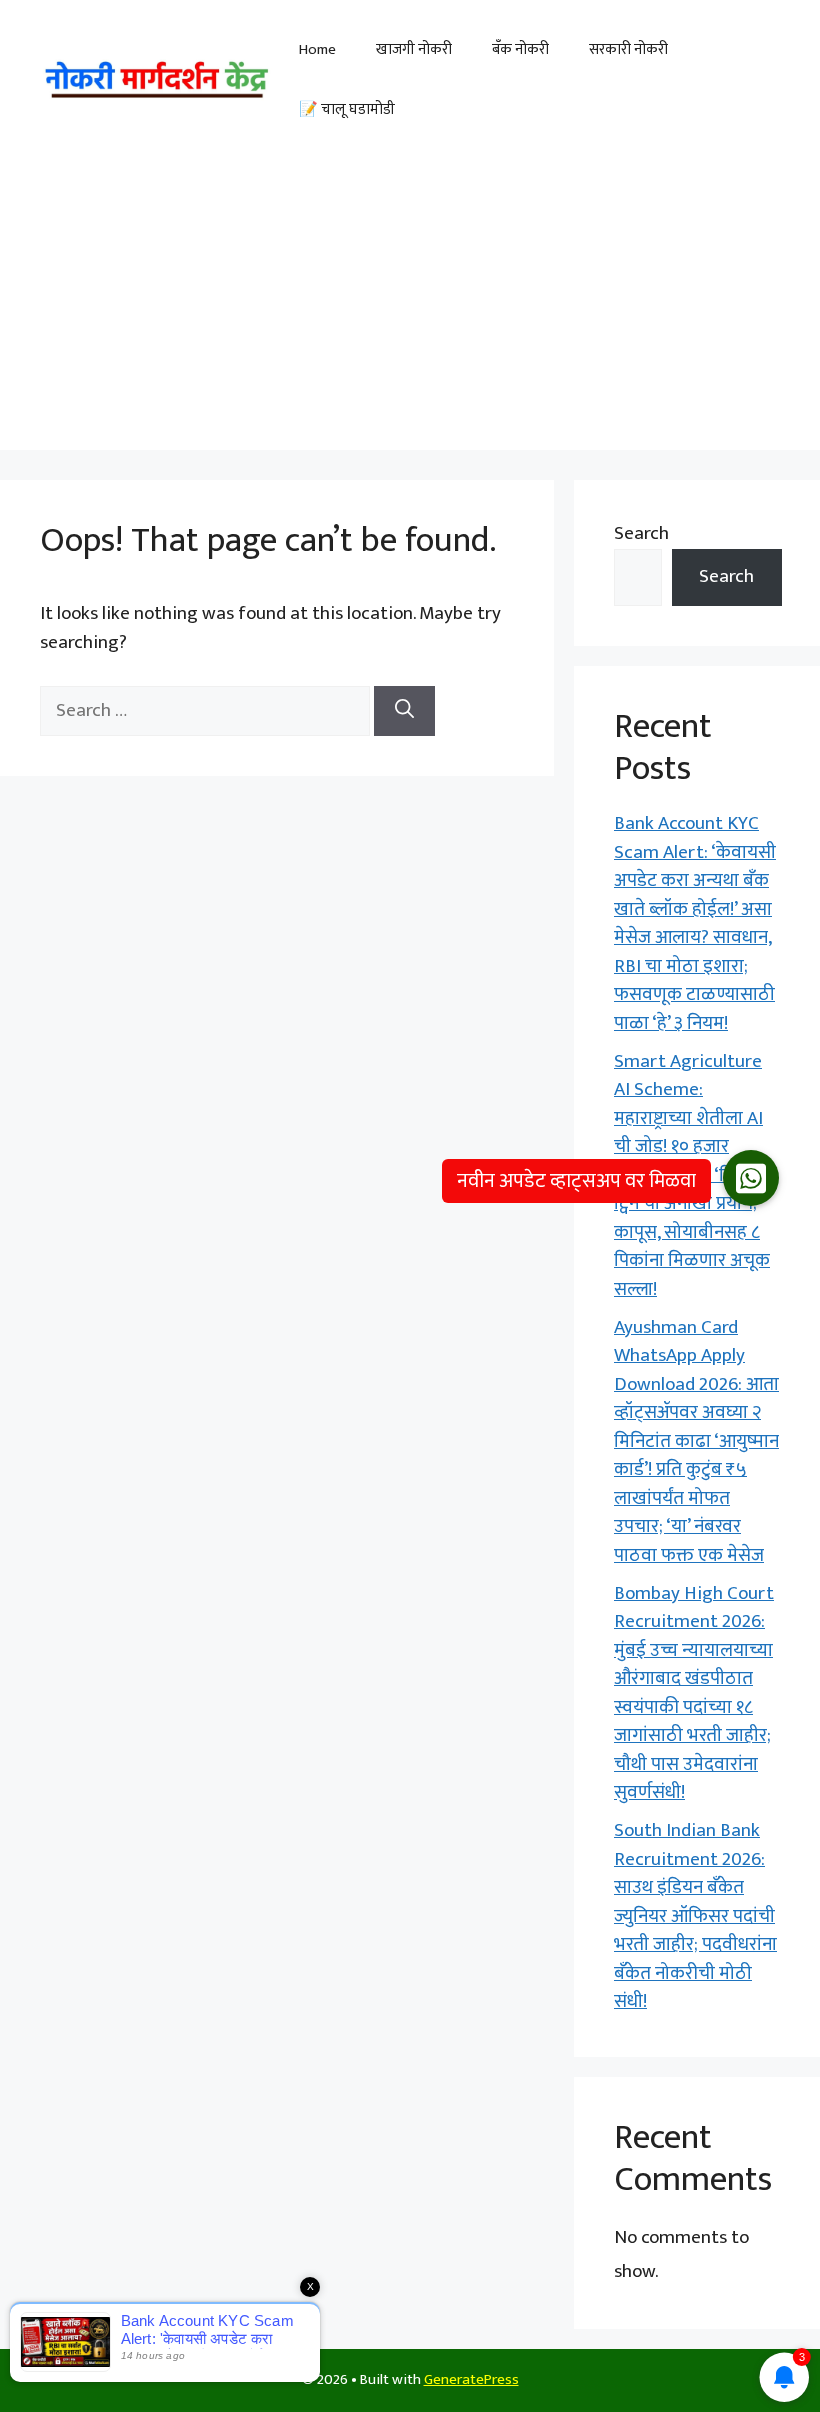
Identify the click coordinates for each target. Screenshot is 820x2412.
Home (317, 49)
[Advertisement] (410, 310)
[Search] (404, 711)
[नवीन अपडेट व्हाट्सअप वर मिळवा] (751, 1178)
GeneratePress (471, 2379)
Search (641, 533)
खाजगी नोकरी (414, 49)
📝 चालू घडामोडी (347, 109)
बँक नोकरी (520, 49)
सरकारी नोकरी (628, 49)
